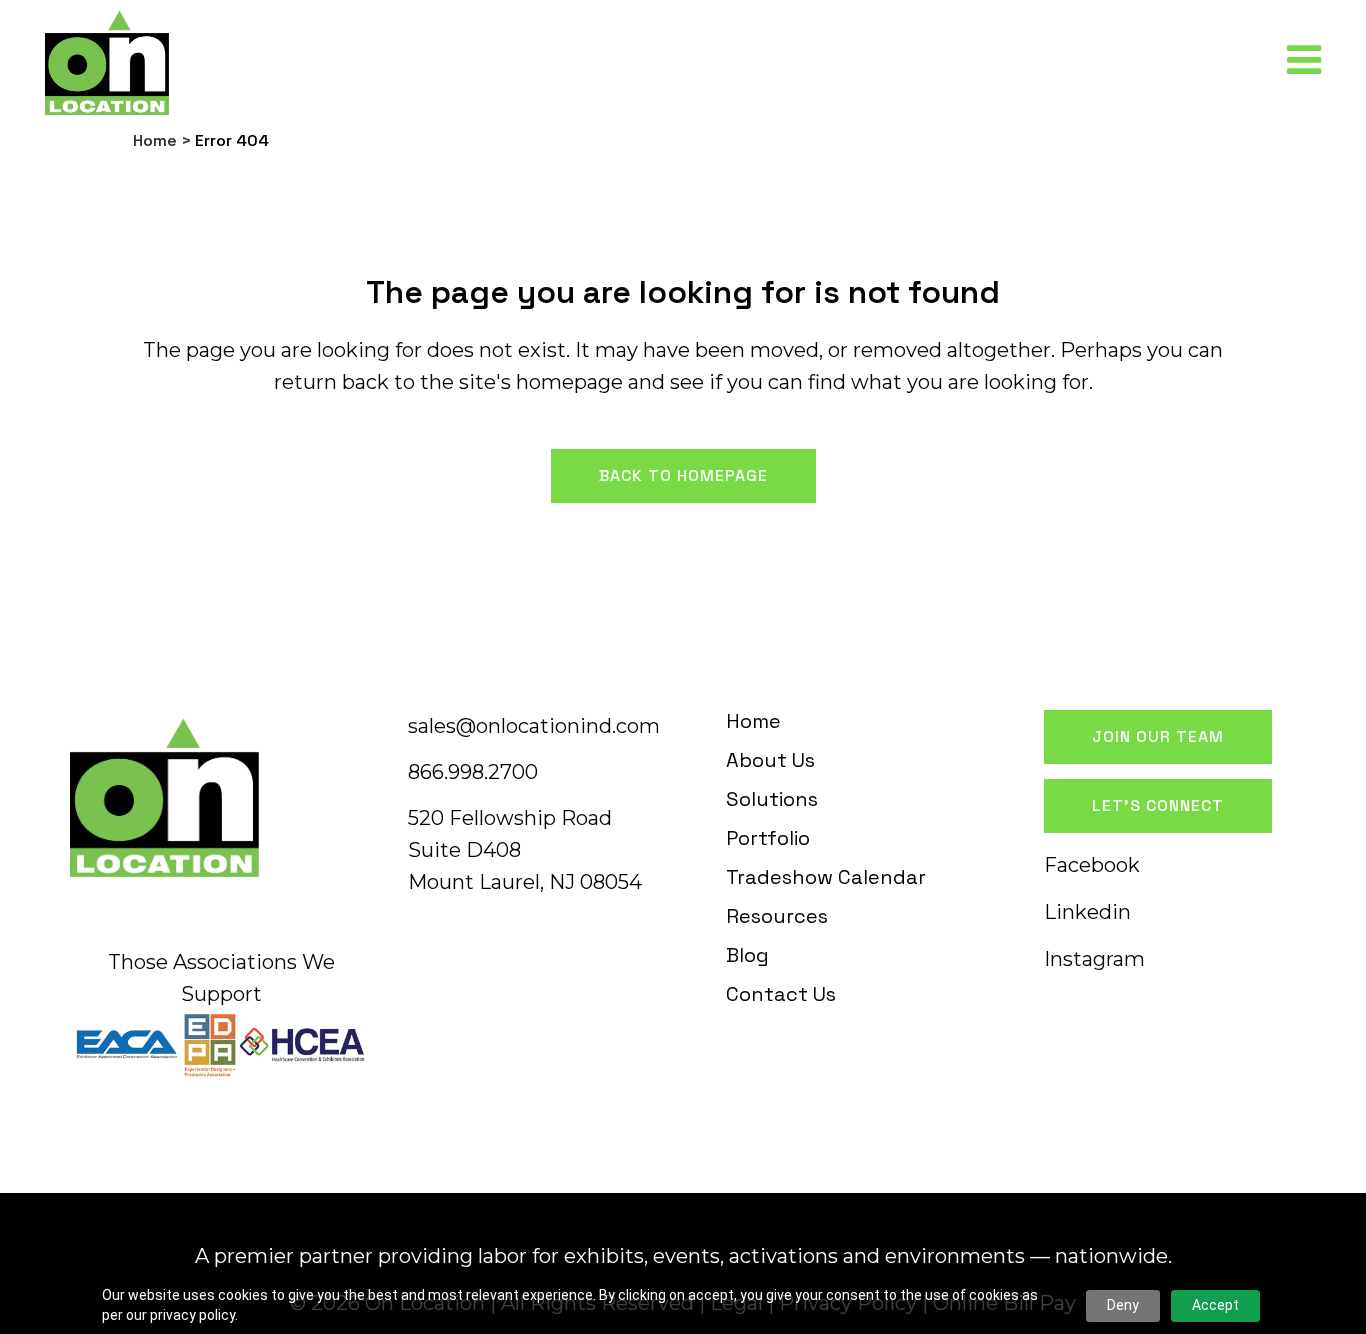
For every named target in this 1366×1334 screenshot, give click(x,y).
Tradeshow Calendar (826, 877)
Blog (747, 955)
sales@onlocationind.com (534, 726)
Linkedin (1087, 912)
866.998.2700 (473, 772)
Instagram (1094, 959)
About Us (770, 760)
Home (155, 140)
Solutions (772, 799)
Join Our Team (1158, 736)
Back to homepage (683, 475)
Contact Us (781, 994)
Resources (777, 916)
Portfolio (768, 838)
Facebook (1092, 865)
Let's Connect (1158, 805)
